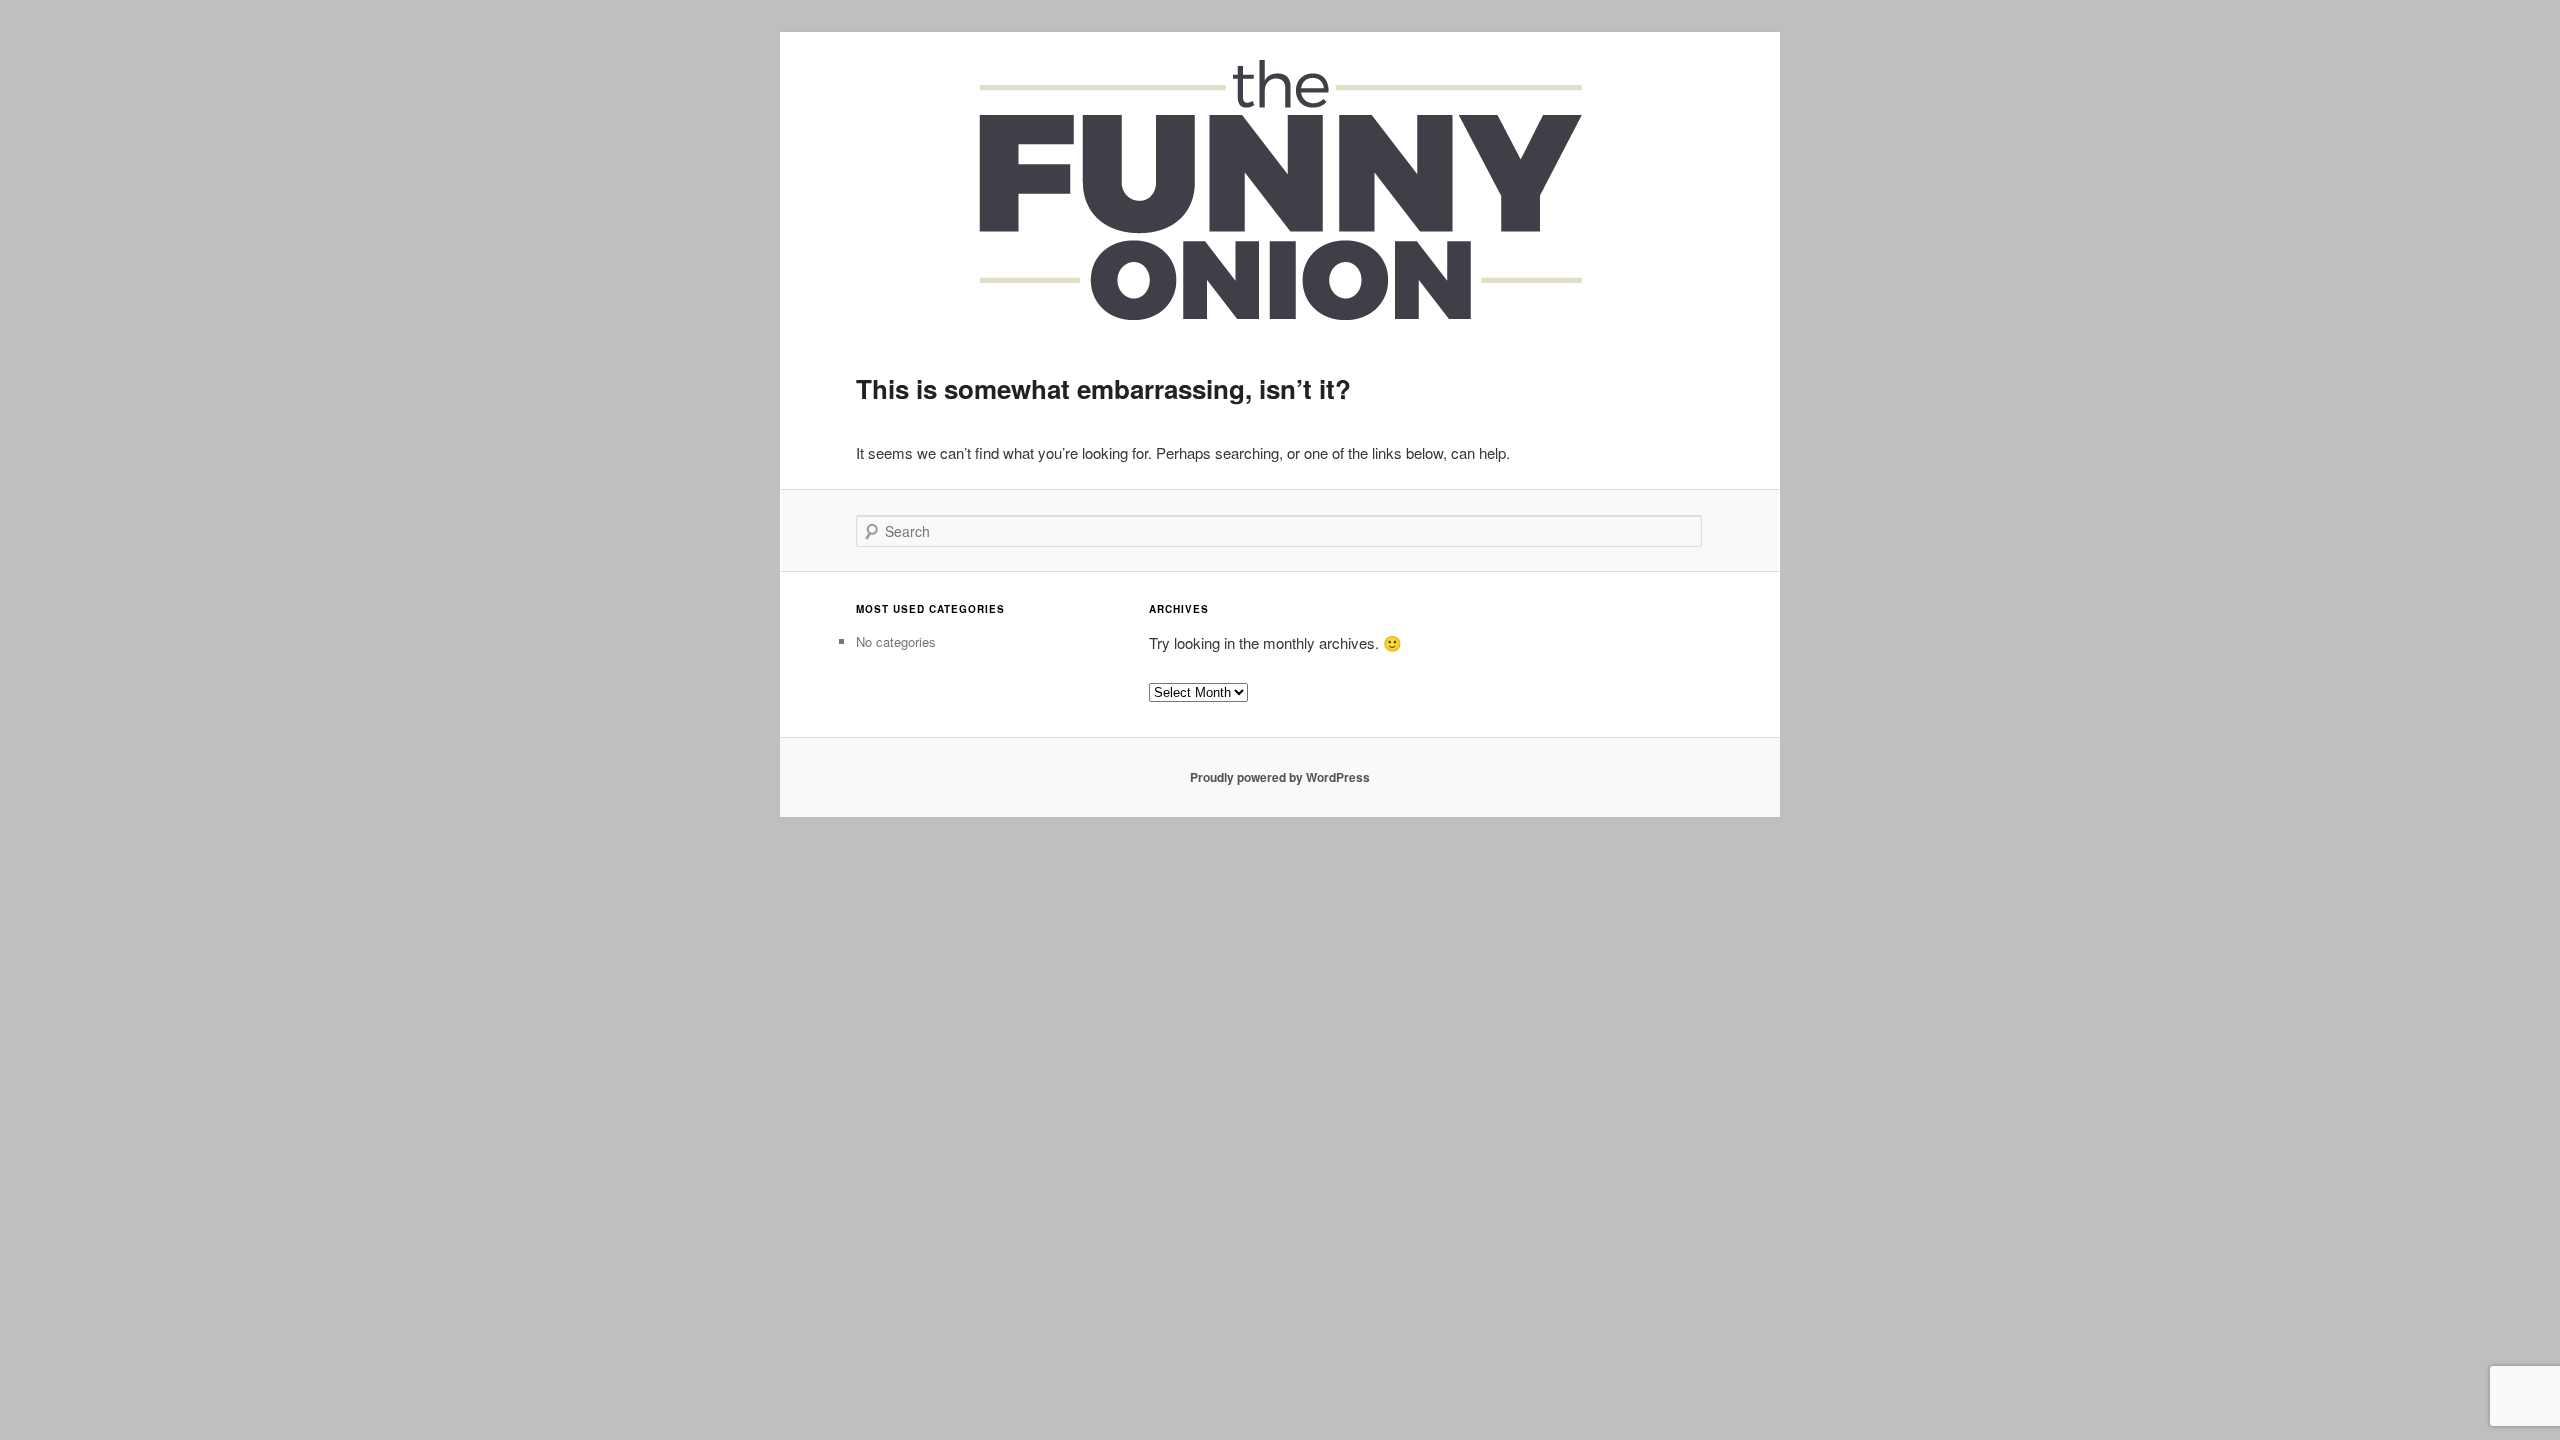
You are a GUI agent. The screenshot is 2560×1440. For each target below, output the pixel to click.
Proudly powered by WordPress (1280, 777)
